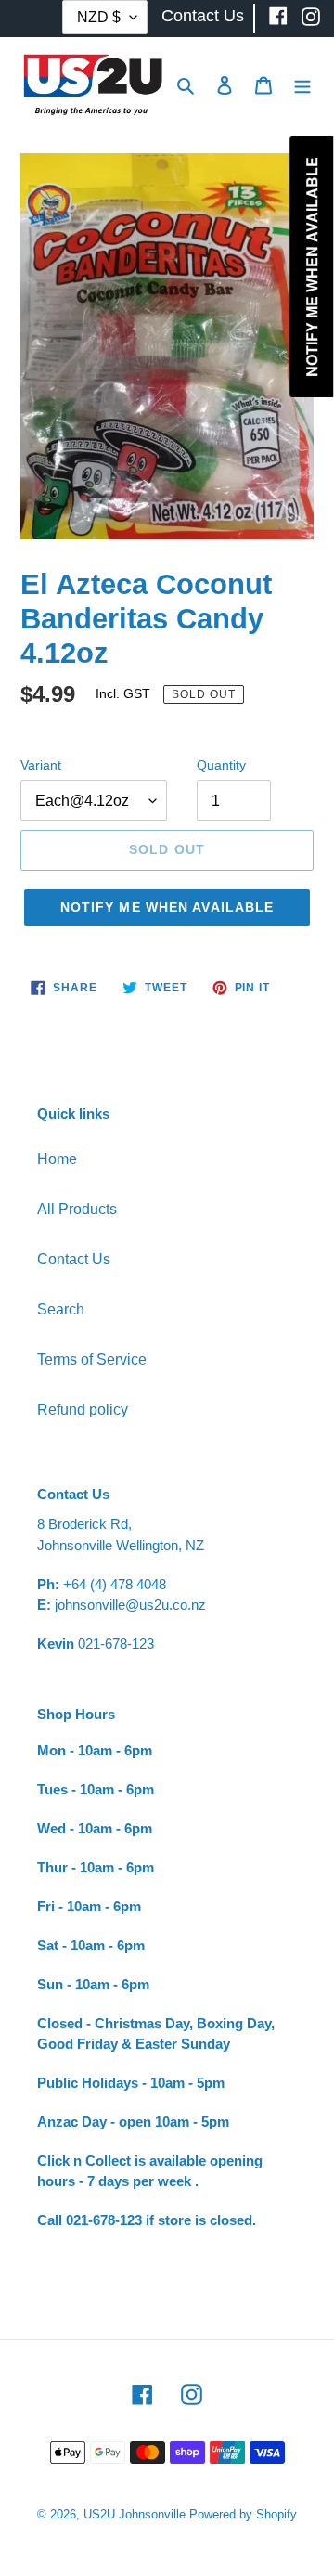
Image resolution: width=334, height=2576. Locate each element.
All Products (77, 1209)
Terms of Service (92, 1359)
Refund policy (83, 1410)
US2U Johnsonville (135, 2514)
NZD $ (99, 17)
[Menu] (302, 84)
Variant (41, 765)
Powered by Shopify (243, 2514)
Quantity (221, 765)
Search (61, 1309)
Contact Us (74, 1259)
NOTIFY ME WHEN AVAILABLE (167, 907)
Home (57, 1159)
